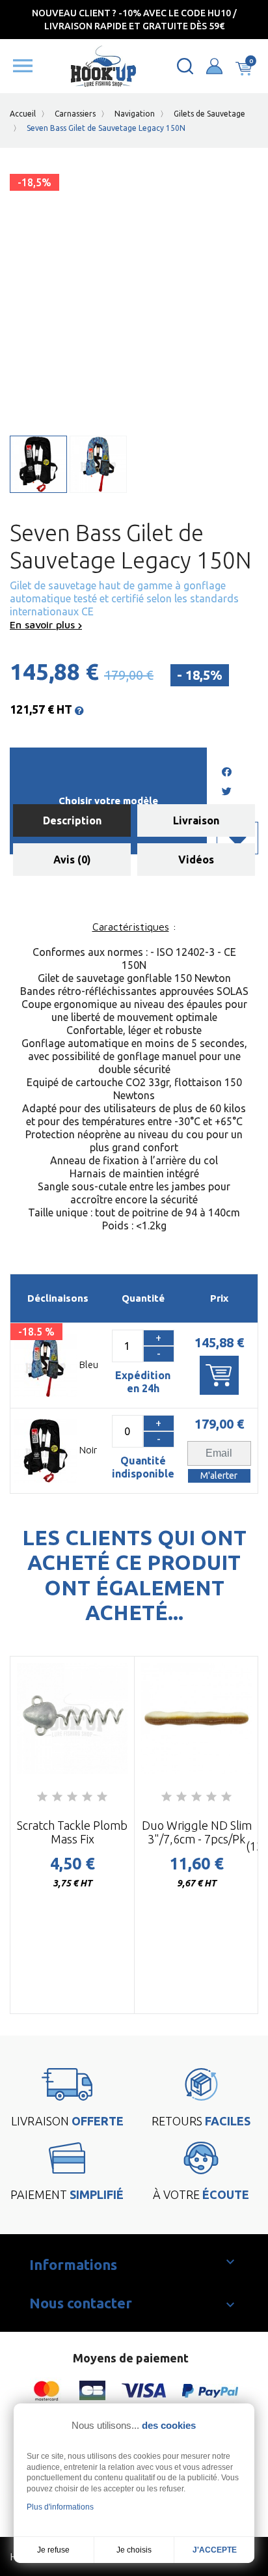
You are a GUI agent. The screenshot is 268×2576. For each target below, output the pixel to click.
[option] (72, 1835)
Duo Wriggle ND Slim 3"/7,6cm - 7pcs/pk (197, 1832)
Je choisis (134, 2550)
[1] (42, 1797)
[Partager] (226, 773)
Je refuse (53, 2550)
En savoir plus (44, 624)
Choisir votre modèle (108, 801)
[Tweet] (226, 792)
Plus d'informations (60, 2507)
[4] (87, 1797)
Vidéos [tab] (196, 860)
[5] (102, 1797)
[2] (57, 1797)
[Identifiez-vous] (214, 66)
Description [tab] (72, 820)
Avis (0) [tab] (72, 860)
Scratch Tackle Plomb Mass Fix (72, 1832)
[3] (72, 1797)
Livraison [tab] (196, 820)
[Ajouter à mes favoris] (237, 838)
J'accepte (215, 2550)
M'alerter (219, 1476)
